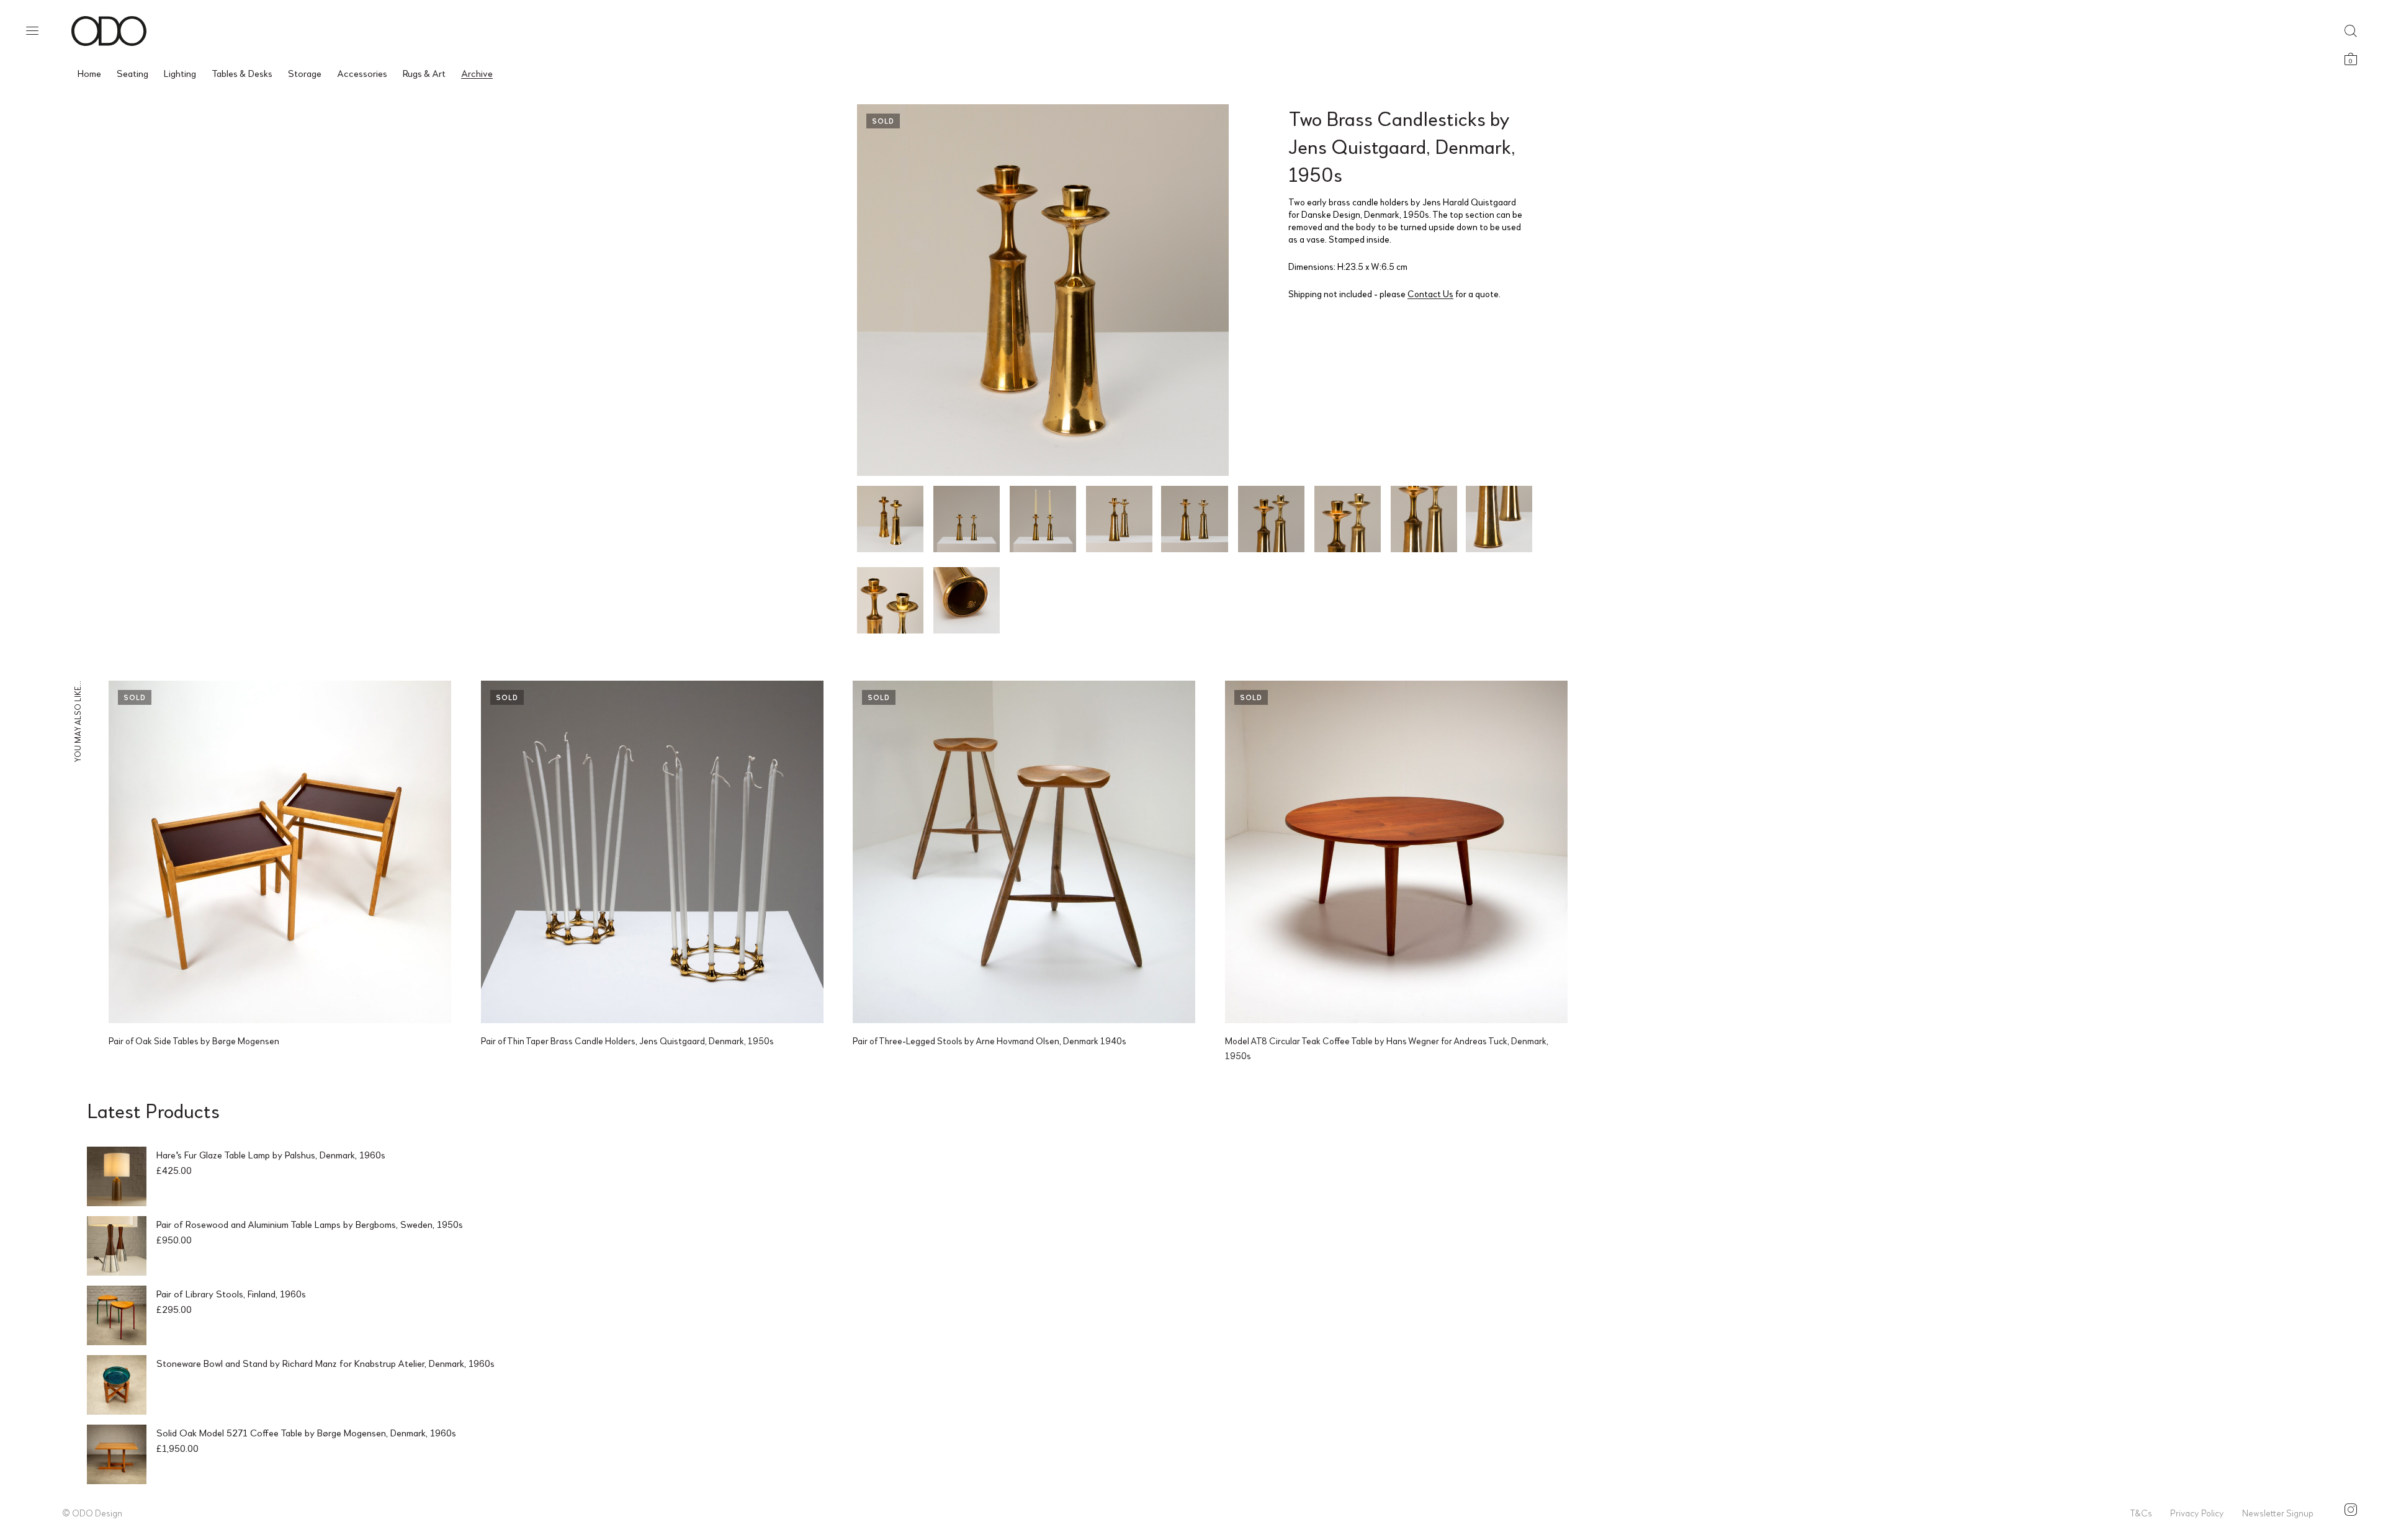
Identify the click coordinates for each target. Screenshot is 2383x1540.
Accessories (362, 73)
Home (89, 73)
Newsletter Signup (2278, 1513)
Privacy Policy (2197, 1513)
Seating (132, 73)
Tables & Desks (242, 73)
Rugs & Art (424, 73)
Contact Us (1430, 293)
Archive (477, 73)
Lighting (180, 73)
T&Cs (2141, 1513)
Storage (305, 73)
